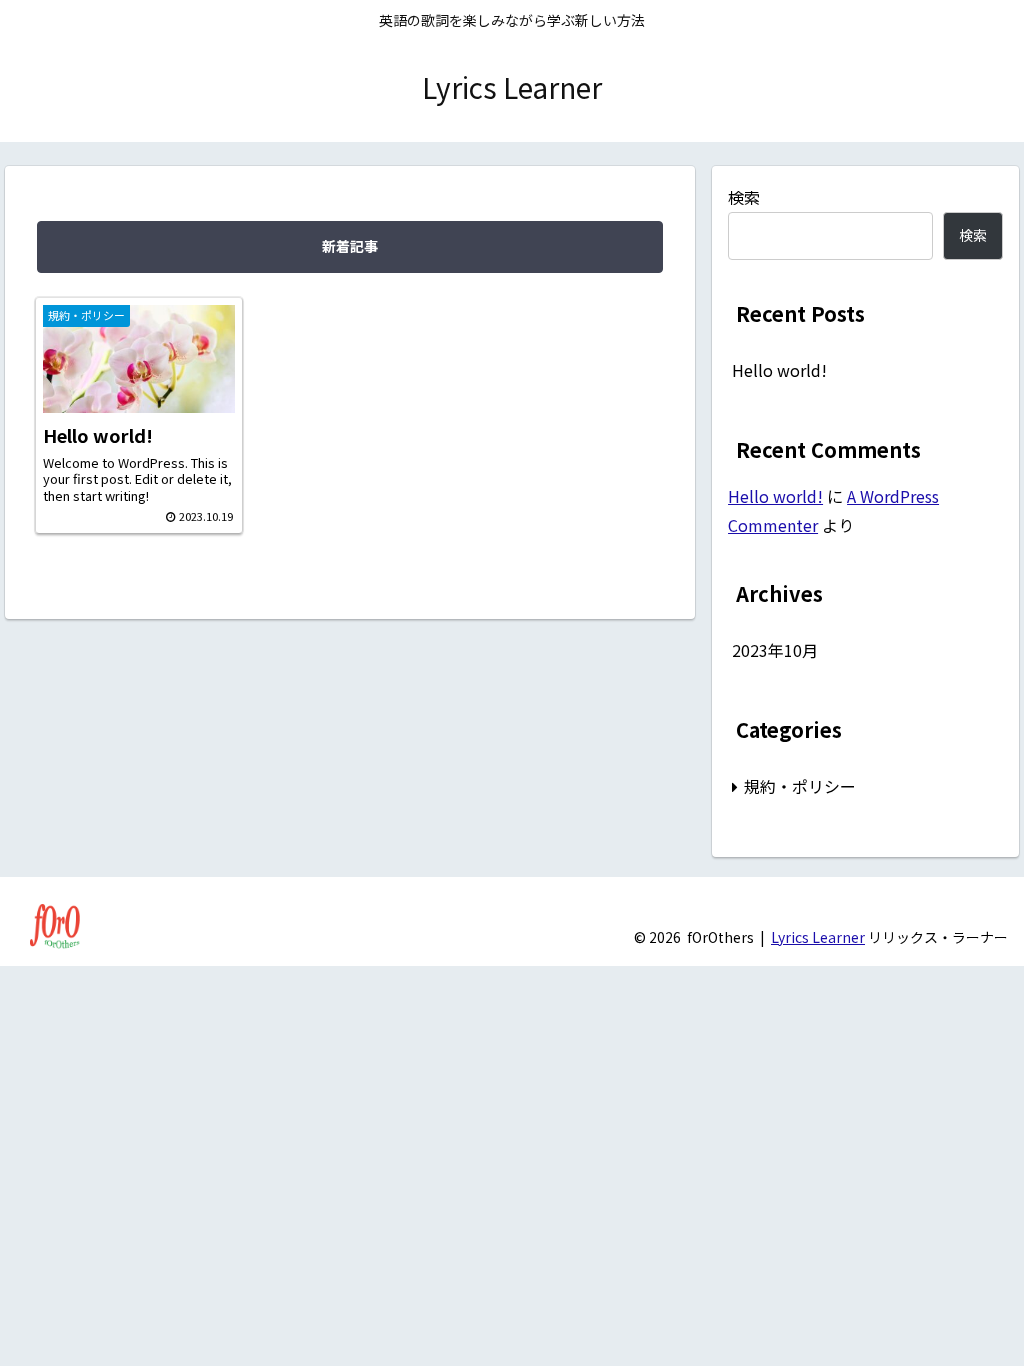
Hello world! (779, 370)
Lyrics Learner (818, 937)
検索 (744, 197)
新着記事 (350, 246)
